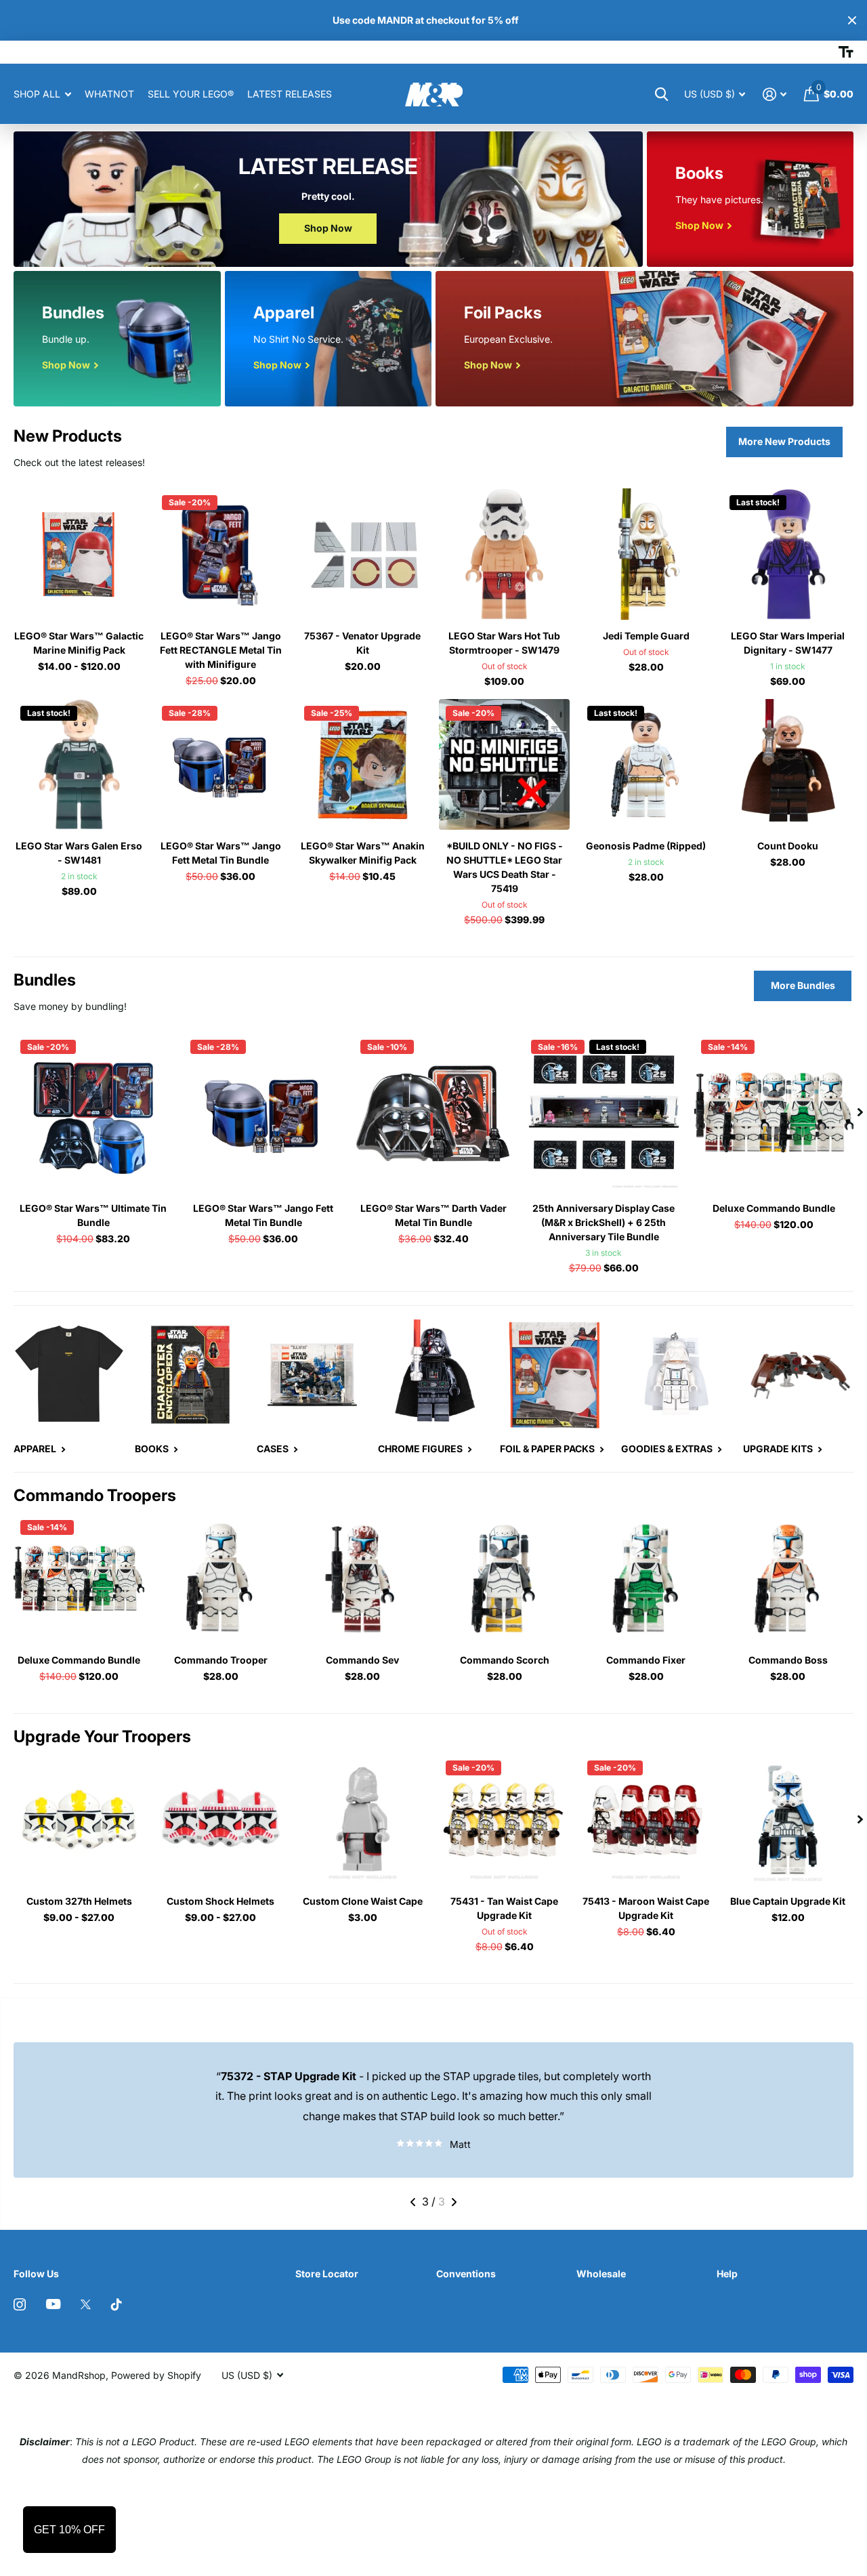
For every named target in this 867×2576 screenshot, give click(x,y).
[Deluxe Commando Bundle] (774, 1113)
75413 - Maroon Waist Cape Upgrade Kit (646, 1908)
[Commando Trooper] (220, 1579)
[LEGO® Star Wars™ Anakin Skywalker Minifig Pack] (363, 764)
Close (852, 20)
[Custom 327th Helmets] (79, 1819)
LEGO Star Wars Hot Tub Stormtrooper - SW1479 (504, 643)
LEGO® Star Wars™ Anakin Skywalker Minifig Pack (363, 853)
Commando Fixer (646, 1660)
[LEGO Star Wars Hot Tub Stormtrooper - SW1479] (504, 554)
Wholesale (601, 2274)
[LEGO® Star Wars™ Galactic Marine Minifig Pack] (79, 554)
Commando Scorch (505, 1660)
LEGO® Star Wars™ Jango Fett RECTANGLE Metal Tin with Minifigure (221, 650)
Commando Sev (362, 1660)
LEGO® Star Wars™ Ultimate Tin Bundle (93, 1215)
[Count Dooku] (788, 764)
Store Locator (327, 2274)
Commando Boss (788, 1660)
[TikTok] (117, 2304)
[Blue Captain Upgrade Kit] (788, 1819)
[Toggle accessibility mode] (846, 52)
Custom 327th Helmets (79, 1901)
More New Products (784, 441)
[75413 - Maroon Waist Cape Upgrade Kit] (646, 1819)
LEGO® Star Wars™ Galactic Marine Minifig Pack (79, 643)
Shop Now (328, 228)
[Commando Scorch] (504, 1579)
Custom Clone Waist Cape (363, 1901)
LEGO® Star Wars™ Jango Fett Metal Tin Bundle (221, 853)
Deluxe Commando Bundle (774, 1208)
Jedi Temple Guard (646, 636)
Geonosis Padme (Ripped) (646, 846)
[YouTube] (53, 2304)
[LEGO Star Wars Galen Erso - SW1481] (79, 764)
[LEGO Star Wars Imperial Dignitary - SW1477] (788, 554)
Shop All (37, 94)
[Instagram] (20, 2304)
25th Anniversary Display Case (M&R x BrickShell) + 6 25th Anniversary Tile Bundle (604, 1222)
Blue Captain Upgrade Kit (788, 1901)
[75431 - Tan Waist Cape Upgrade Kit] (504, 1819)
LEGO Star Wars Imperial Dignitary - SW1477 (788, 643)
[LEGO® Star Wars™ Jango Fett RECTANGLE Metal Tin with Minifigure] (220, 554)
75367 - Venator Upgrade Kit (362, 643)
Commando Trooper (221, 1660)
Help (727, 2274)
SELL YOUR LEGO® (191, 94)
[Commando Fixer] (646, 1579)
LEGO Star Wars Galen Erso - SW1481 (79, 853)
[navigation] (860, 1113)
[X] (86, 2304)
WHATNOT (109, 94)
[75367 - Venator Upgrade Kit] (363, 554)
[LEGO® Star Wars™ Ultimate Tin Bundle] (93, 1113)
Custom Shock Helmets (220, 1901)
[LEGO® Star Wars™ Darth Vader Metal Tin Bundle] (433, 1113)
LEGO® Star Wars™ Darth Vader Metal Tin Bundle (433, 1215)
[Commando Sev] (363, 1579)
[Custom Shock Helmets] (220, 1819)
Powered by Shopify (156, 2375)
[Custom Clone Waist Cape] (363, 1819)
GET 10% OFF (69, 2530)
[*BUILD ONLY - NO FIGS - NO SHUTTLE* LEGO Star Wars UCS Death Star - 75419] (504, 764)
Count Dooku (788, 846)
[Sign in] (775, 94)
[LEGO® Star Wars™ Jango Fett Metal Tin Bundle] (220, 764)
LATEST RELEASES (290, 94)
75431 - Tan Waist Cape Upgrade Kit (504, 1908)
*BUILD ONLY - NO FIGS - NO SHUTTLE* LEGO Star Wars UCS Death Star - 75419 (505, 867)
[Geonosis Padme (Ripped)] (646, 764)
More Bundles (803, 985)
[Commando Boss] (788, 1579)
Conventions (466, 2274)
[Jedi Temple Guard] (646, 554)
